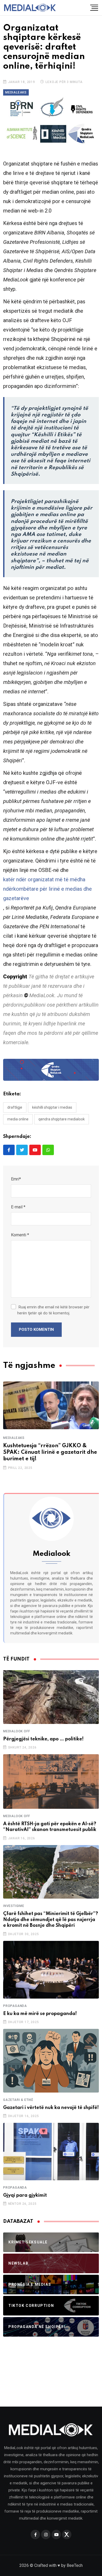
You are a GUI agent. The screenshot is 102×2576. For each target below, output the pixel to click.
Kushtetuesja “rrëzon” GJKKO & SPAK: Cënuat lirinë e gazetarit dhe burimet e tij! (50, 1452)
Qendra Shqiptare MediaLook (62, 1119)
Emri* (16, 1179)
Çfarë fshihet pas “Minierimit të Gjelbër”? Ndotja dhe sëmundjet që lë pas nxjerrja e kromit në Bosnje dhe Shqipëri (51, 1920)
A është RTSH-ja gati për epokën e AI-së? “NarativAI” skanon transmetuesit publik (50, 1827)
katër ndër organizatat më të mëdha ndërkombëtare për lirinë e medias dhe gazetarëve (47, 889)
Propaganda (15, 2006)
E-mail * (18, 1207)
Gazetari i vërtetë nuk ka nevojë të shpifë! (51, 2108)
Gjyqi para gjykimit (25, 2195)
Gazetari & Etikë (18, 2100)
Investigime (14, 1906)
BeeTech (75, 2565)
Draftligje (15, 1107)
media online (18, 1119)
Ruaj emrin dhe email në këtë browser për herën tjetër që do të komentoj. (53, 1310)
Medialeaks (14, 1438)
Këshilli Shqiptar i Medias (52, 1107)
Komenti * (20, 1235)
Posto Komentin (36, 1330)
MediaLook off (16, 1731)
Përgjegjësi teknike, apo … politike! (43, 1739)
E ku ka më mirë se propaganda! (40, 2014)
